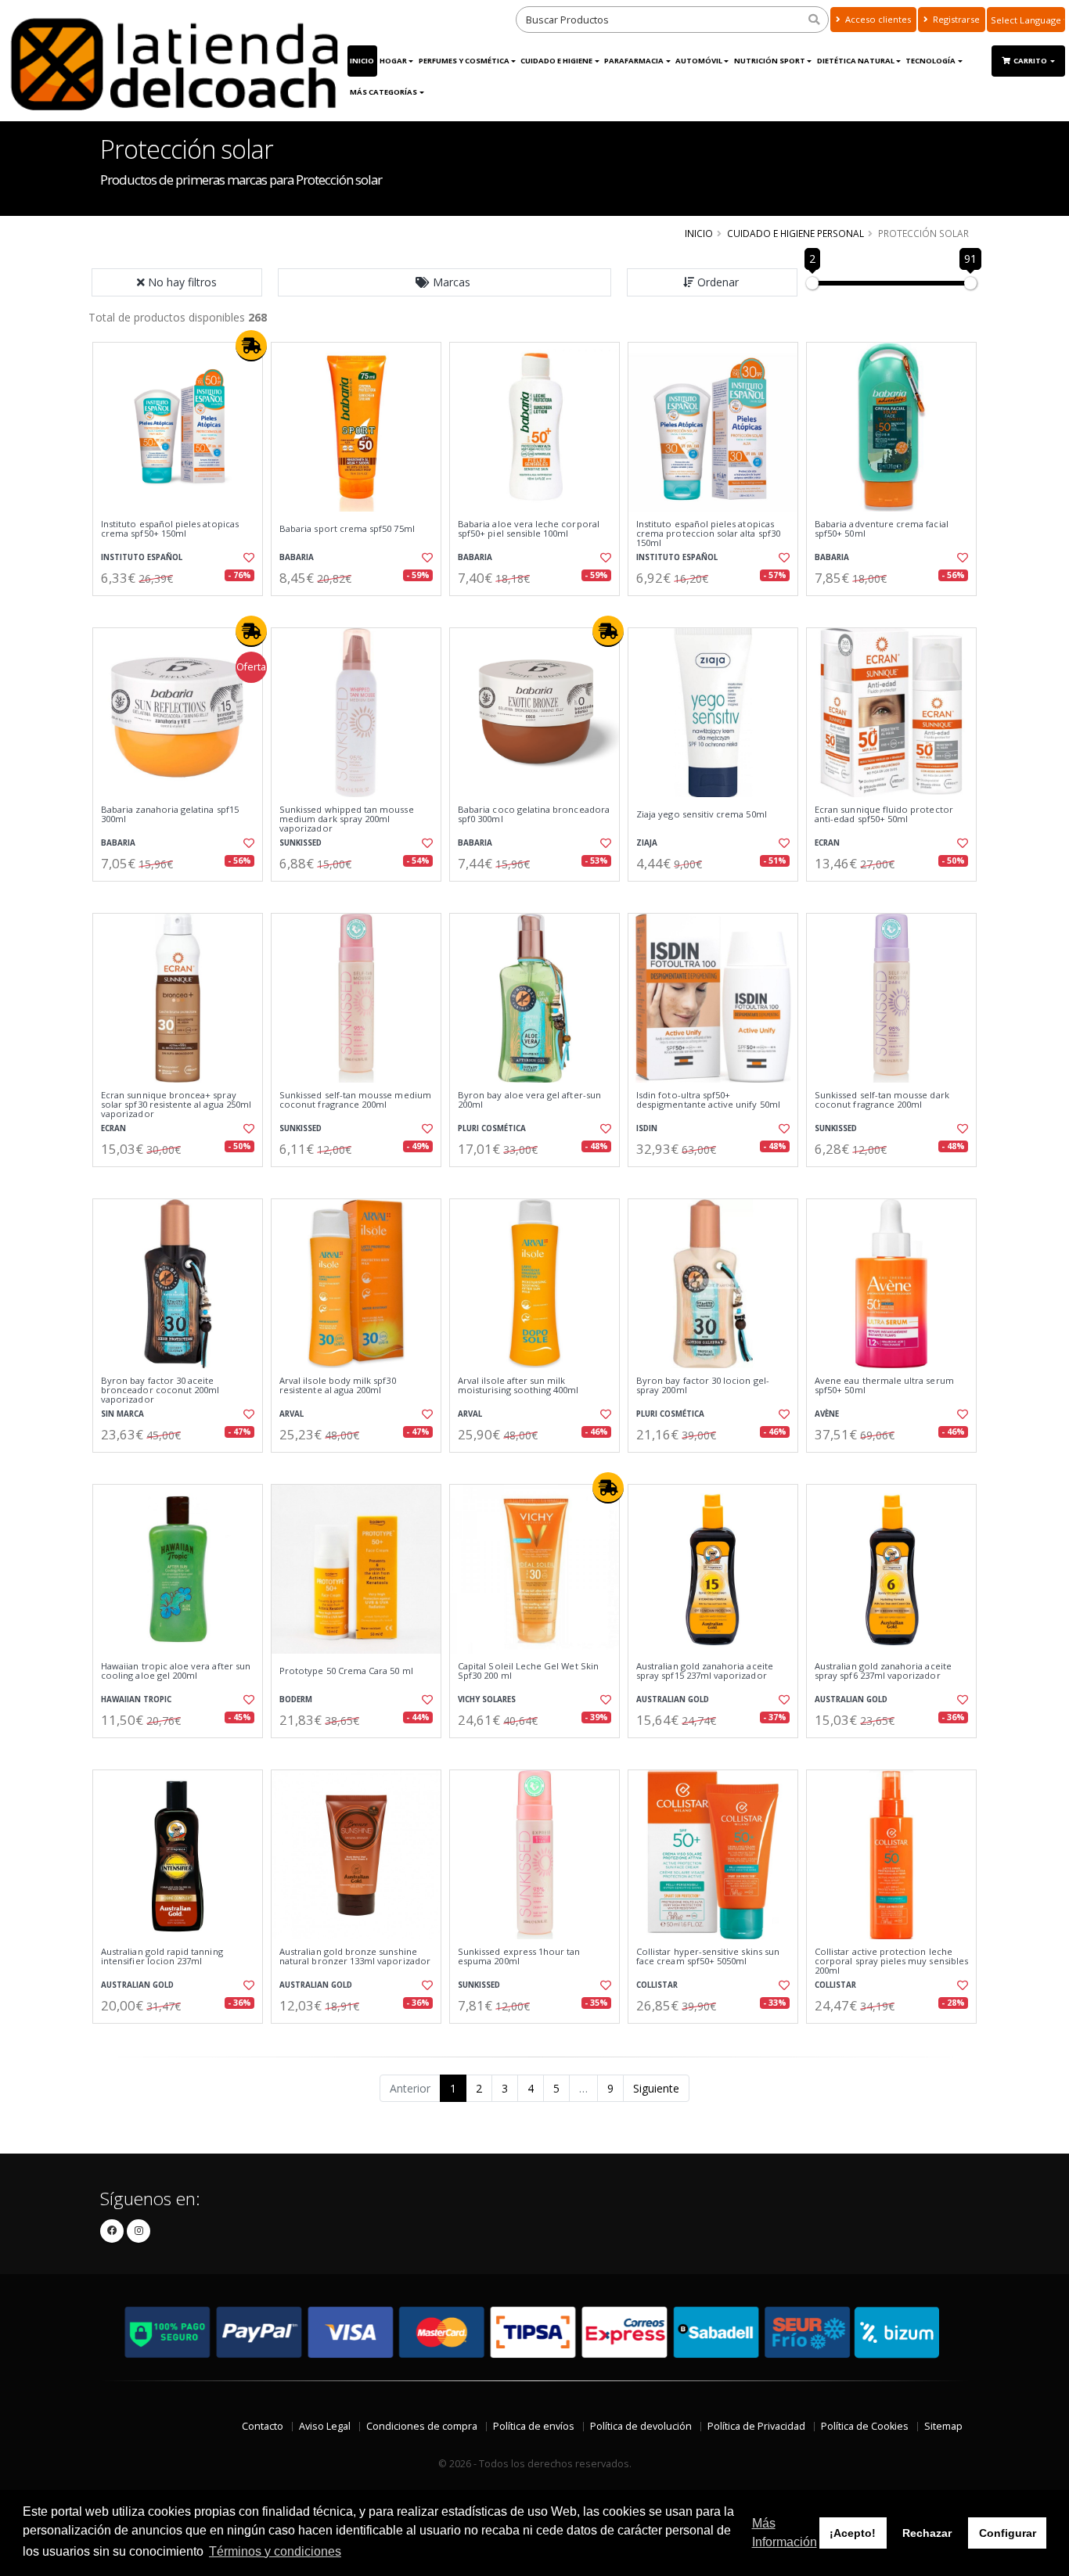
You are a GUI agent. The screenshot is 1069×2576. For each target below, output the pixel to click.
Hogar (393, 61)
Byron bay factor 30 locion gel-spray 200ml (703, 1386)
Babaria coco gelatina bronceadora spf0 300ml (534, 815)
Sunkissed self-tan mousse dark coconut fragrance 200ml (882, 1100)
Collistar (657, 1985)
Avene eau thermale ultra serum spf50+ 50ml (884, 1386)
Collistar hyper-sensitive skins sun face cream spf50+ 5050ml (708, 1957)
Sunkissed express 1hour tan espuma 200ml (519, 1957)
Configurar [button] (1008, 2533)
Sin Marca (122, 1414)
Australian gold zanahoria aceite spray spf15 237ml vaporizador (705, 1671)
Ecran (827, 843)
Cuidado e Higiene (556, 61)
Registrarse (955, 19)
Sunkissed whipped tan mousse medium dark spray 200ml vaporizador (347, 819)
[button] (445, 282)
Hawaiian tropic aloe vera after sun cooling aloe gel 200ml (176, 1671)
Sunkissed (301, 843)
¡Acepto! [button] (853, 2533)
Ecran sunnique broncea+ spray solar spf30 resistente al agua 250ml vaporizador (176, 1105)
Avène (827, 1414)
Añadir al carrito (183, 609)
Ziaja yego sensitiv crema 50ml (702, 814)
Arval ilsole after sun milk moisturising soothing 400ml (518, 1386)
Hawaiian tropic (136, 1699)
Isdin (647, 1128)
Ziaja (647, 843)
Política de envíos (534, 2426)
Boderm (296, 1699)
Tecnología (930, 61)
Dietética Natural (856, 61)
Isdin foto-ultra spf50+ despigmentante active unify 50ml (708, 1100)
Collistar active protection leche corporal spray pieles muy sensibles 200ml (891, 1962)
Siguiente (656, 2088)
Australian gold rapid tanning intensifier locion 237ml (162, 1957)
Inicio (362, 61)
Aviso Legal (325, 2426)
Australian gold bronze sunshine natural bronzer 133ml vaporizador (355, 1957)
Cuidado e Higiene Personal (795, 233)
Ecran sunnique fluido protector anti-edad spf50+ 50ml (884, 815)
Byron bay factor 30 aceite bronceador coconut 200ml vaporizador (160, 1390)
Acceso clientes (877, 19)
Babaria (297, 557)
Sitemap (943, 2426)
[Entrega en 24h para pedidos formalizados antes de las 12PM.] (251, 346)
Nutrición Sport (770, 61)
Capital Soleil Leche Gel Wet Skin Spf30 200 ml (528, 1671)
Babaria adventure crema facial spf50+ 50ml (882, 529)
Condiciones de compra (422, 2426)
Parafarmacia (634, 61)
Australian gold (673, 1699)
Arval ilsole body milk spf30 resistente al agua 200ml (338, 1386)
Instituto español (142, 557)
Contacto (263, 2426)
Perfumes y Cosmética (464, 61)
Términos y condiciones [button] (275, 2551)
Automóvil (699, 61)
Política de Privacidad (756, 2426)
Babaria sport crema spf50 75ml (347, 529)
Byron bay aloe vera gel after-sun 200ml (529, 1100)
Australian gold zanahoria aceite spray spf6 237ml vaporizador (883, 1671)
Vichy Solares (487, 1699)
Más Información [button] (785, 2533)
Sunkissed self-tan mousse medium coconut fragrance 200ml (355, 1100)
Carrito (1031, 61)
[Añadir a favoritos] (247, 558)
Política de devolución (641, 2426)
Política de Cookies (865, 2426)
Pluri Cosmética (492, 1128)
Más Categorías (383, 92)
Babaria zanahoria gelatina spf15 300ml (170, 815)
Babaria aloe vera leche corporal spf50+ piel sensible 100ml (529, 529)
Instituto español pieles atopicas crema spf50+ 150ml (170, 529)
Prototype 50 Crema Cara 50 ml (346, 1671)
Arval (292, 1414)
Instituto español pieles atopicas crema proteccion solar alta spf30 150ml (708, 534)
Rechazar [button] (927, 2533)
